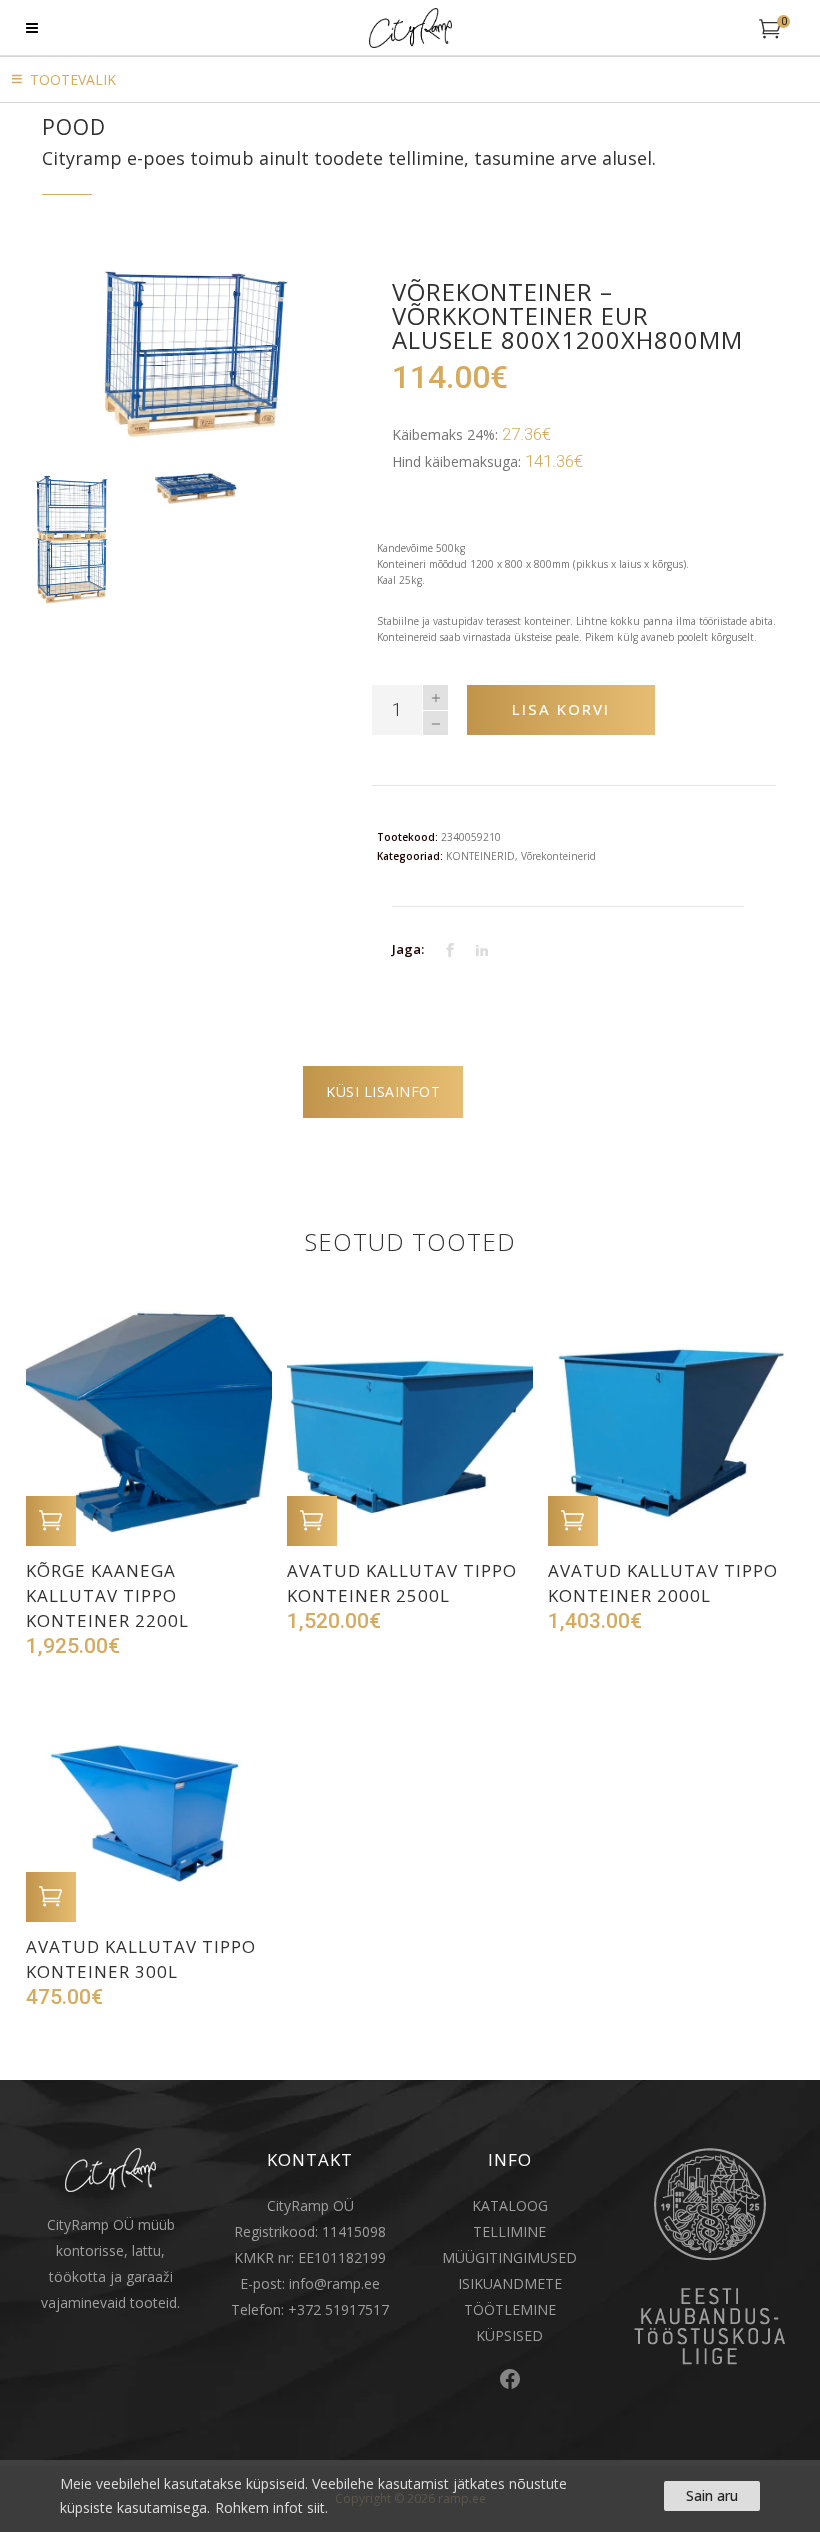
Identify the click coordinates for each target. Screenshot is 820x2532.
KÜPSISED (509, 2335)
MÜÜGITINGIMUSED (509, 2257)
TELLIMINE (509, 2231)
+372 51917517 (338, 2309)
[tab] (383, 1092)
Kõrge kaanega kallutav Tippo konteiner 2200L (107, 1595)
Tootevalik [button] (73, 79)
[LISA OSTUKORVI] (51, 1521)
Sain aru (712, 2495)
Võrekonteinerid (558, 856)
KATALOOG (510, 2205)
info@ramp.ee (334, 2283)
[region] (410, 2496)
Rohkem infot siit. (271, 2507)
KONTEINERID (480, 856)
